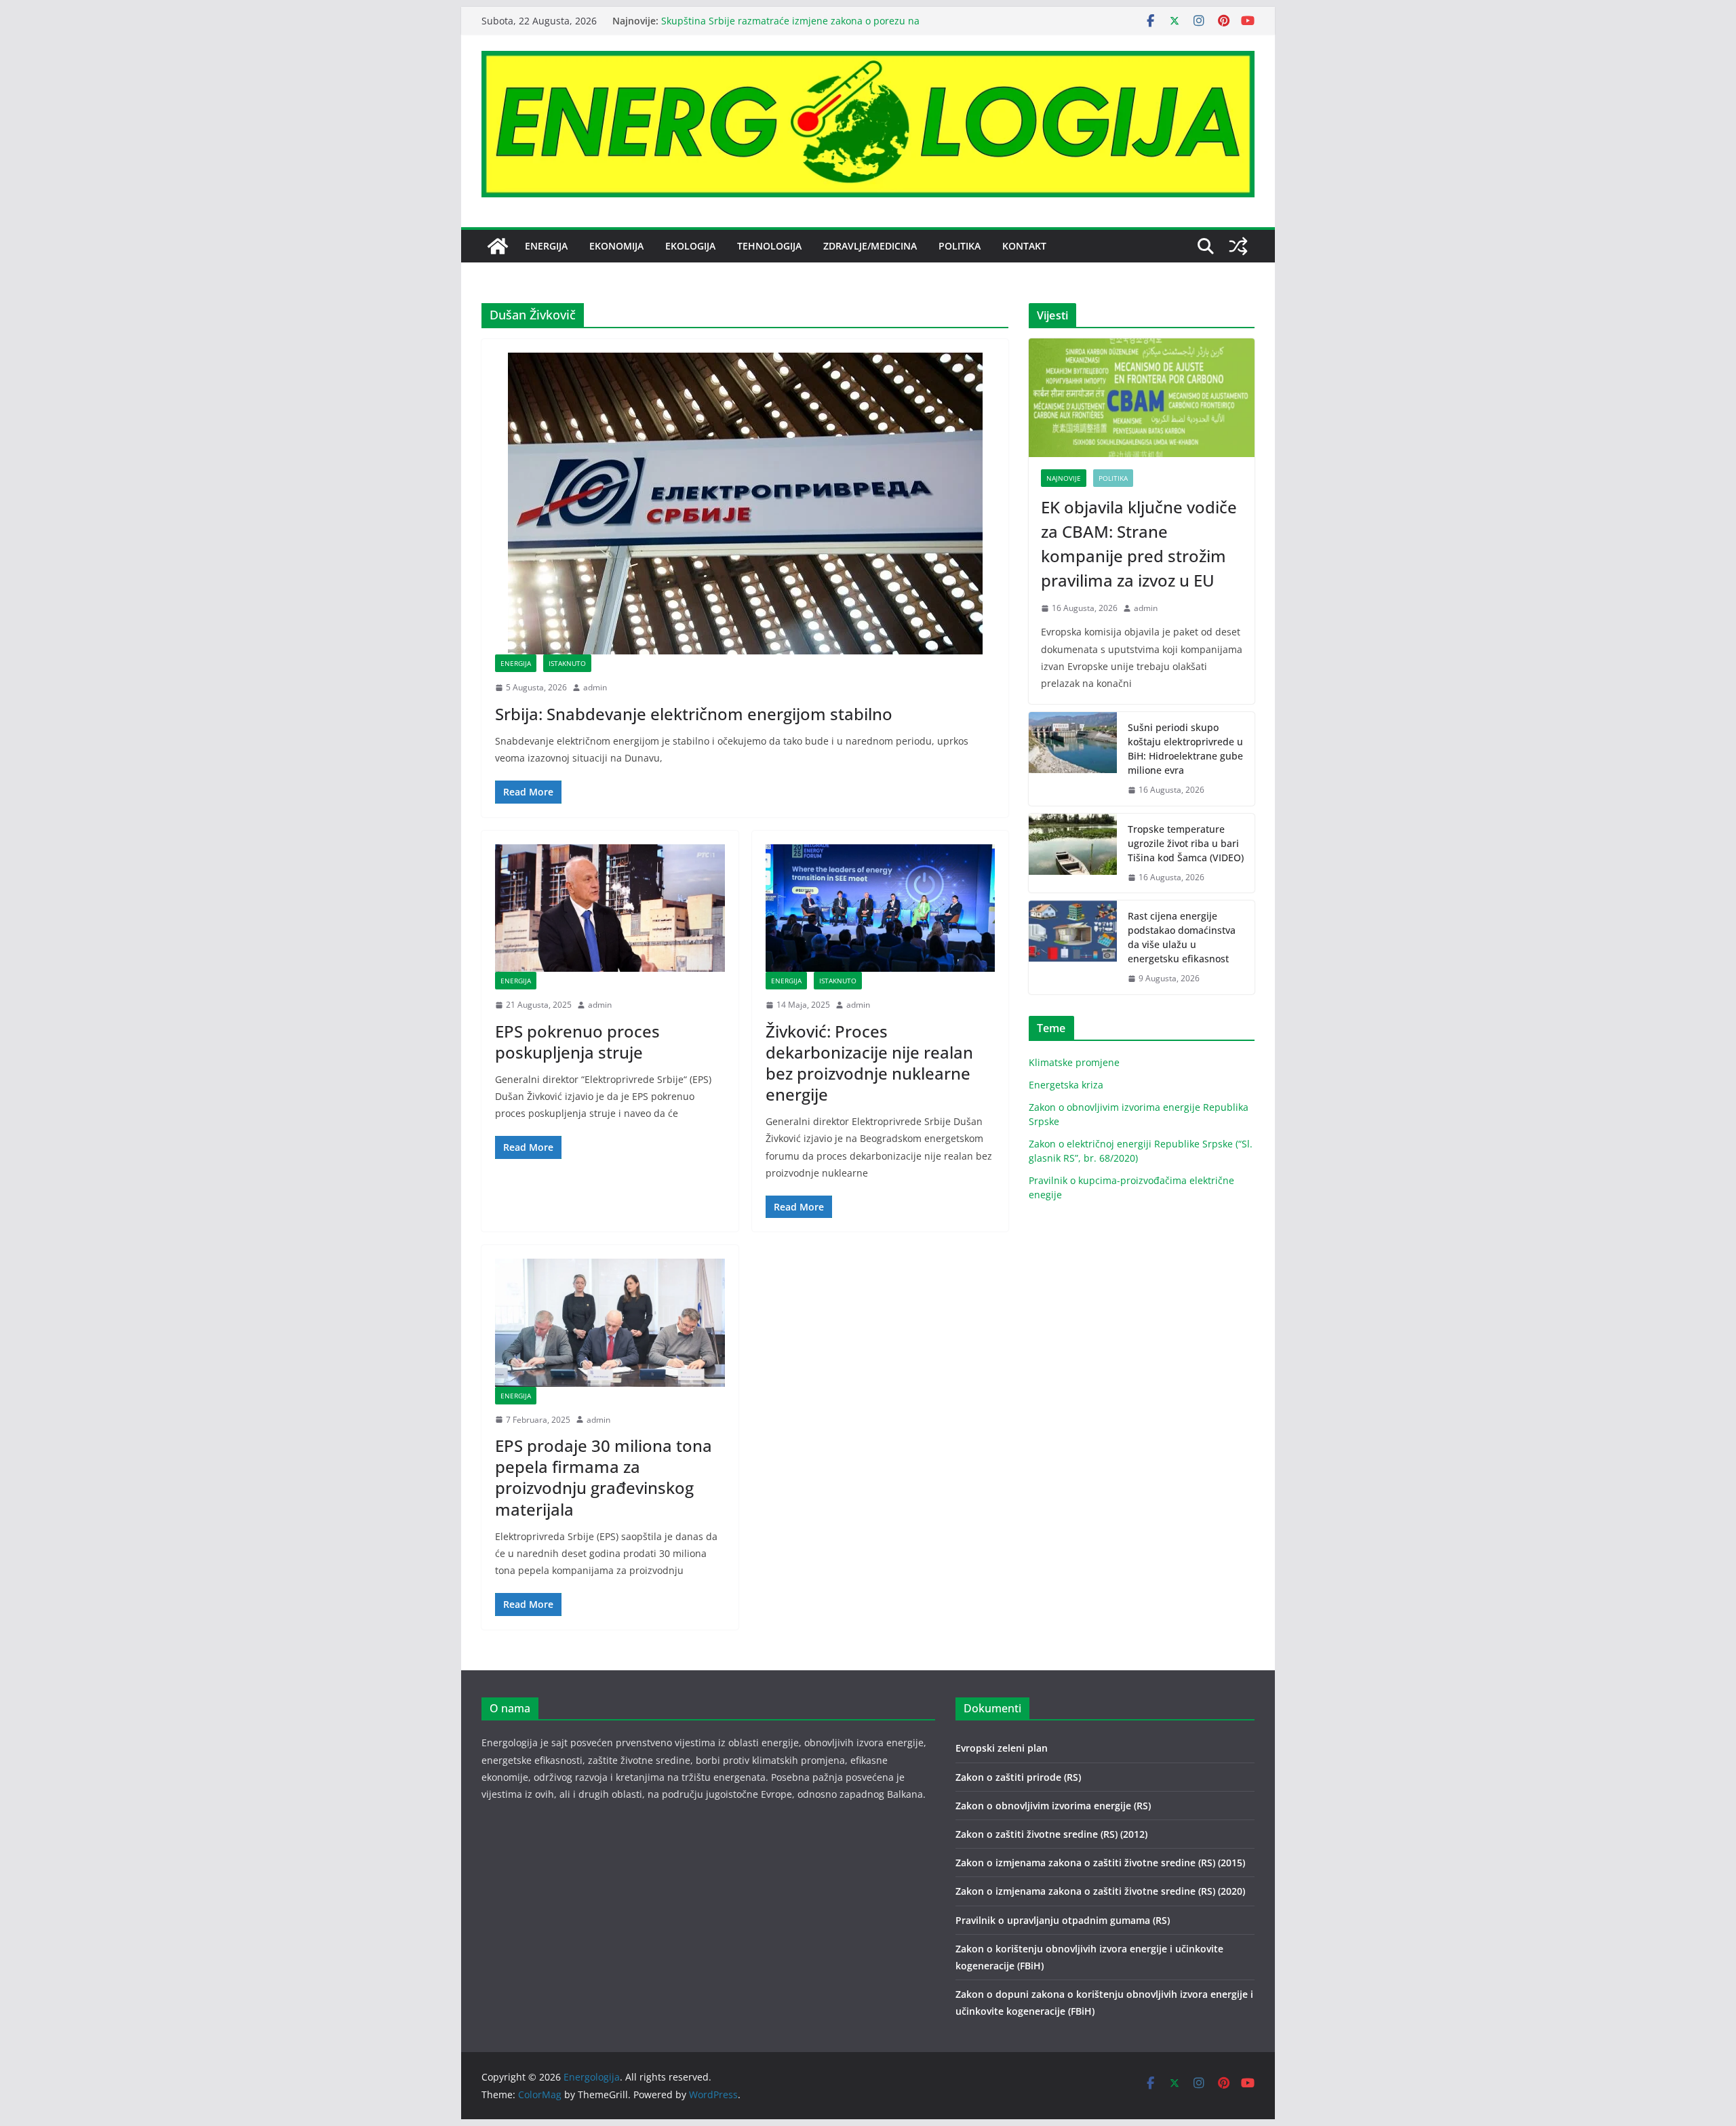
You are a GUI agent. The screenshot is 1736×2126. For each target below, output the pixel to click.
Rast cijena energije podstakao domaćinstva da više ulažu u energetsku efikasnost (1182, 937)
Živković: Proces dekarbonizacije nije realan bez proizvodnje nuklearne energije (869, 1063)
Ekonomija (616, 246)
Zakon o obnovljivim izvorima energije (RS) (1053, 1806)
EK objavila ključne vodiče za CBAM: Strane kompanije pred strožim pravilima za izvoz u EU (1139, 544)
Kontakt (1024, 246)
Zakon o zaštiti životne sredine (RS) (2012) (1051, 1834)
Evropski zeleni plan (1002, 1748)
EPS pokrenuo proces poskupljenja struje (577, 1042)
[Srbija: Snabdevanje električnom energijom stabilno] (745, 504)
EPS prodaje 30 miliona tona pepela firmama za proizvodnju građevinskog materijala (604, 1477)
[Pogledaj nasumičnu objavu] (1238, 246)
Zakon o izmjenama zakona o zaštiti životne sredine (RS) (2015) (1100, 1863)
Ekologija (690, 246)
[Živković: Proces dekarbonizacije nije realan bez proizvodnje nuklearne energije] (881, 908)
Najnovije (1064, 478)
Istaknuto (567, 663)
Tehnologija (769, 246)
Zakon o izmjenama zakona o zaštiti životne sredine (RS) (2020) (1100, 1891)
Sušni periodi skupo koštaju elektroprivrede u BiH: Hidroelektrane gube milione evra (1185, 749)
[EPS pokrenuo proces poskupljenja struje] (610, 908)
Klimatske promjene (1074, 1062)
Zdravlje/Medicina (870, 246)
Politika (960, 246)
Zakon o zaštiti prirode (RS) (1018, 1777)
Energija (546, 246)
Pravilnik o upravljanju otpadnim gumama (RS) (1063, 1920)
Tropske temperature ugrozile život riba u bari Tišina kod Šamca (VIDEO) (1186, 843)
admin (595, 687)
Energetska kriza (1066, 1085)
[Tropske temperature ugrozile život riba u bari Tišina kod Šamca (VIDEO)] (1073, 853)
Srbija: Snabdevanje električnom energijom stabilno (694, 714)
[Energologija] (498, 246)
